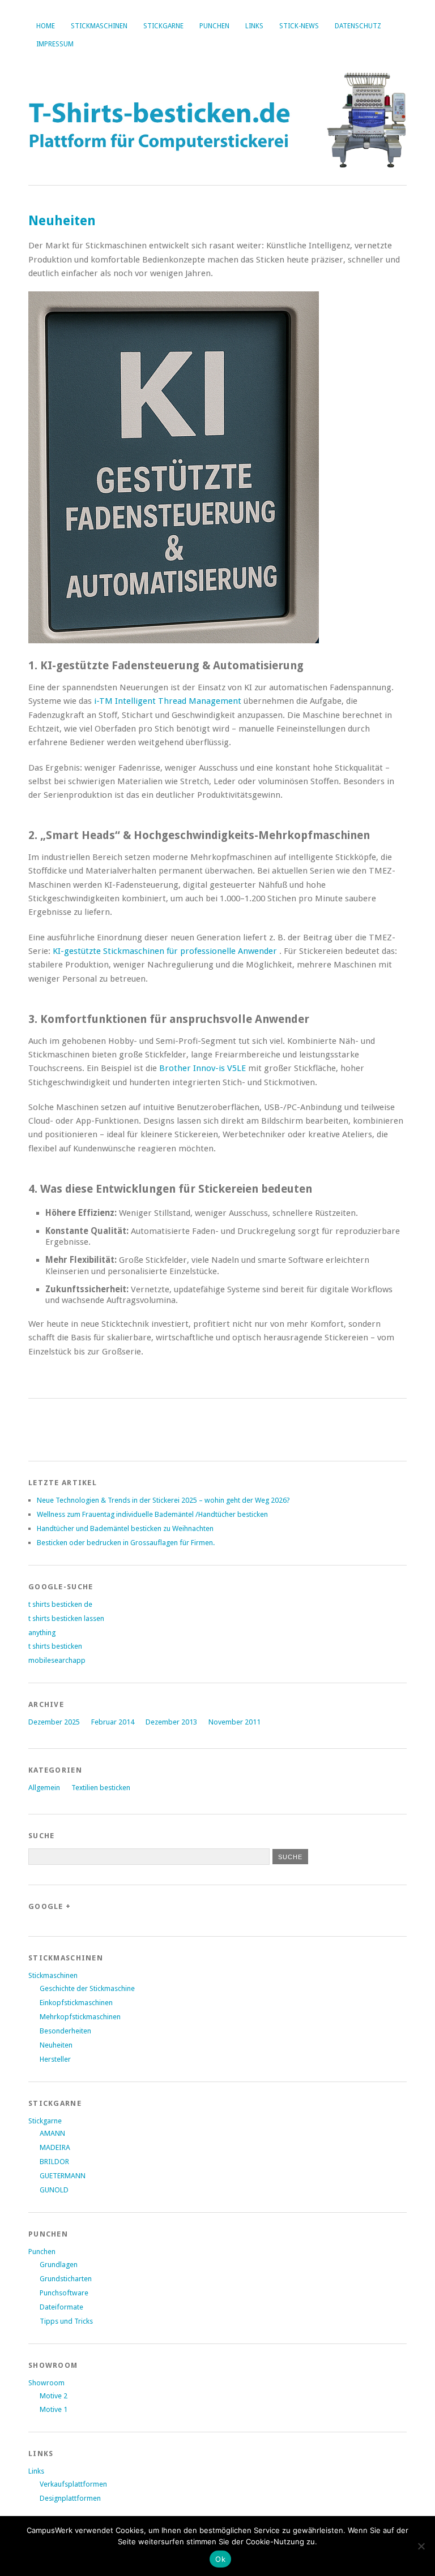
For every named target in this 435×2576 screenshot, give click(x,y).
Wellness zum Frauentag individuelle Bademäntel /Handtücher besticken (152, 1514)
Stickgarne (163, 26)
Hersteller (55, 2059)
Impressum (55, 44)
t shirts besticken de (60, 1604)
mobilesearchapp (57, 1660)
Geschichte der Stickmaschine (87, 1988)
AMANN (52, 2133)
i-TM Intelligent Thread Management (169, 701)
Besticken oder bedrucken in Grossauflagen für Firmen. (126, 1543)
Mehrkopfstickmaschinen (80, 2017)
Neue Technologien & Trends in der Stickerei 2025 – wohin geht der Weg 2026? (163, 1500)
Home (46, 26)
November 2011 (234, 1722)
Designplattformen (70, 2498)
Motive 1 (54, 2409)
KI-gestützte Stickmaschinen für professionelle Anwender (166, 951)
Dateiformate (61, 2307)
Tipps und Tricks (66, 2321)
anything (42, 1633)
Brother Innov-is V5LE (204, 1068)
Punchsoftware (64, 2293)
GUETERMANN (63, 2176)
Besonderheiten (65, 2031)
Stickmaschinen (99, 26)
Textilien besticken (101, 1788)
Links (254, 26)
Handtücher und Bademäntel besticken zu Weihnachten (125, 1528)
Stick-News (299, 26)
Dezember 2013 (171, 1722)
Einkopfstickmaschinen (76, 2003)
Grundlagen (59, 2265)
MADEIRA (55, 2147)
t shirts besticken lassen (66, 1618)
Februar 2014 (113, 1722)
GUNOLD (54, 2190)
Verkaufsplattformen (73, 2484)
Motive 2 (54, 2396)
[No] (421, 2546)
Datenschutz (358, 26)
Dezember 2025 (54, 1722)
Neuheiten (56, 2045)
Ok (220, 2559)
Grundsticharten (66, 2279)
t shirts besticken (55, 1646)
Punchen (214, 26)
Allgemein (44, 1788)
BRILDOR (54, 2162)
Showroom (46, 2383)
